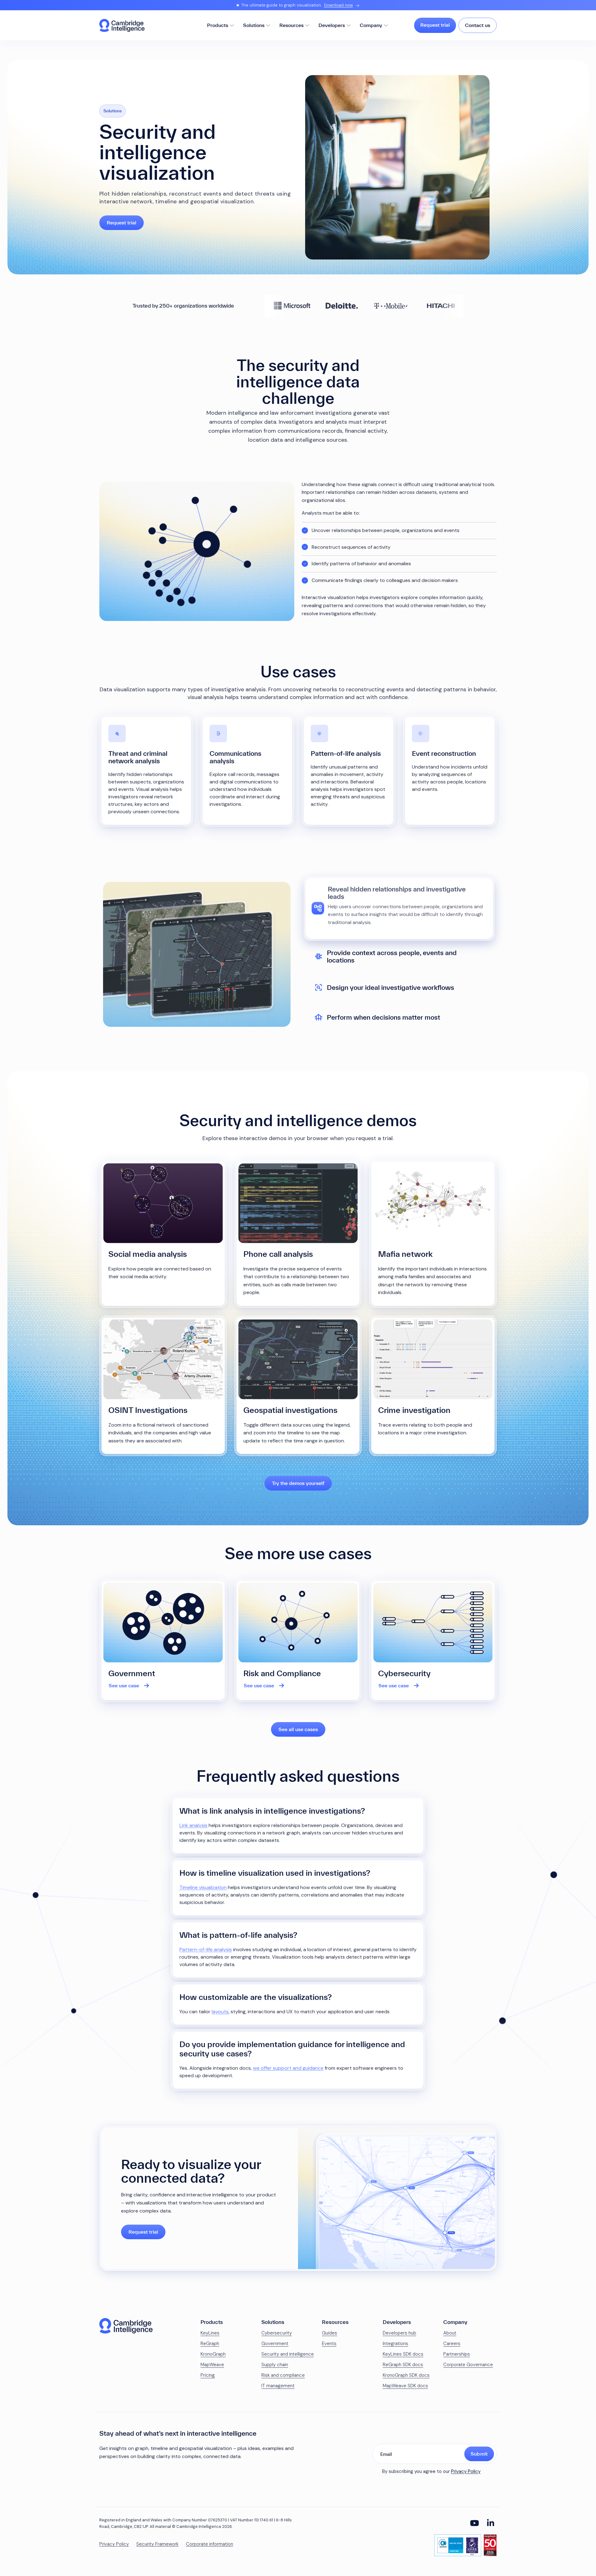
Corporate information (210, 2544)
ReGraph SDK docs (403, 2365)
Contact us (478, 25)
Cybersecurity (277, 2333)
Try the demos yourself (298, 1483)
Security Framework (157, 2544)
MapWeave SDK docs (405, 2386)
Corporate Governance (468, 2365)
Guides (330, 2333)
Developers (332, 25)
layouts (220, 2012)
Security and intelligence (288, 2354)
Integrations (395, 2344)
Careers (452, 2344)
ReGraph (210, 2344)
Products (218, 25)
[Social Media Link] (474, 2523)
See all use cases (298, 1729)
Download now (339, 5)
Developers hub (400, 2333)
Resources (291, 25)
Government (275, 2344)
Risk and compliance (283, 2375)
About (450, 2333)
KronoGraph (213, 2354)
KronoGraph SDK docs (406, 2375)
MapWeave (212, 2365)
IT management (278, 2386)
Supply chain (275, 2365)
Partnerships (457, 2354)
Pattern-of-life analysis (206, 1949)
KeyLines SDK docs (403, 2354)
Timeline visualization (203, 1887)
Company (371, 25)
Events (329, 2344)
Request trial (435, 25)
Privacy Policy (466, 2471)
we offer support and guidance (288, 2068)
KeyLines (210, 2333)
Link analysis (193, 1825)
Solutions (254, 25)
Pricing (208, 2375)
